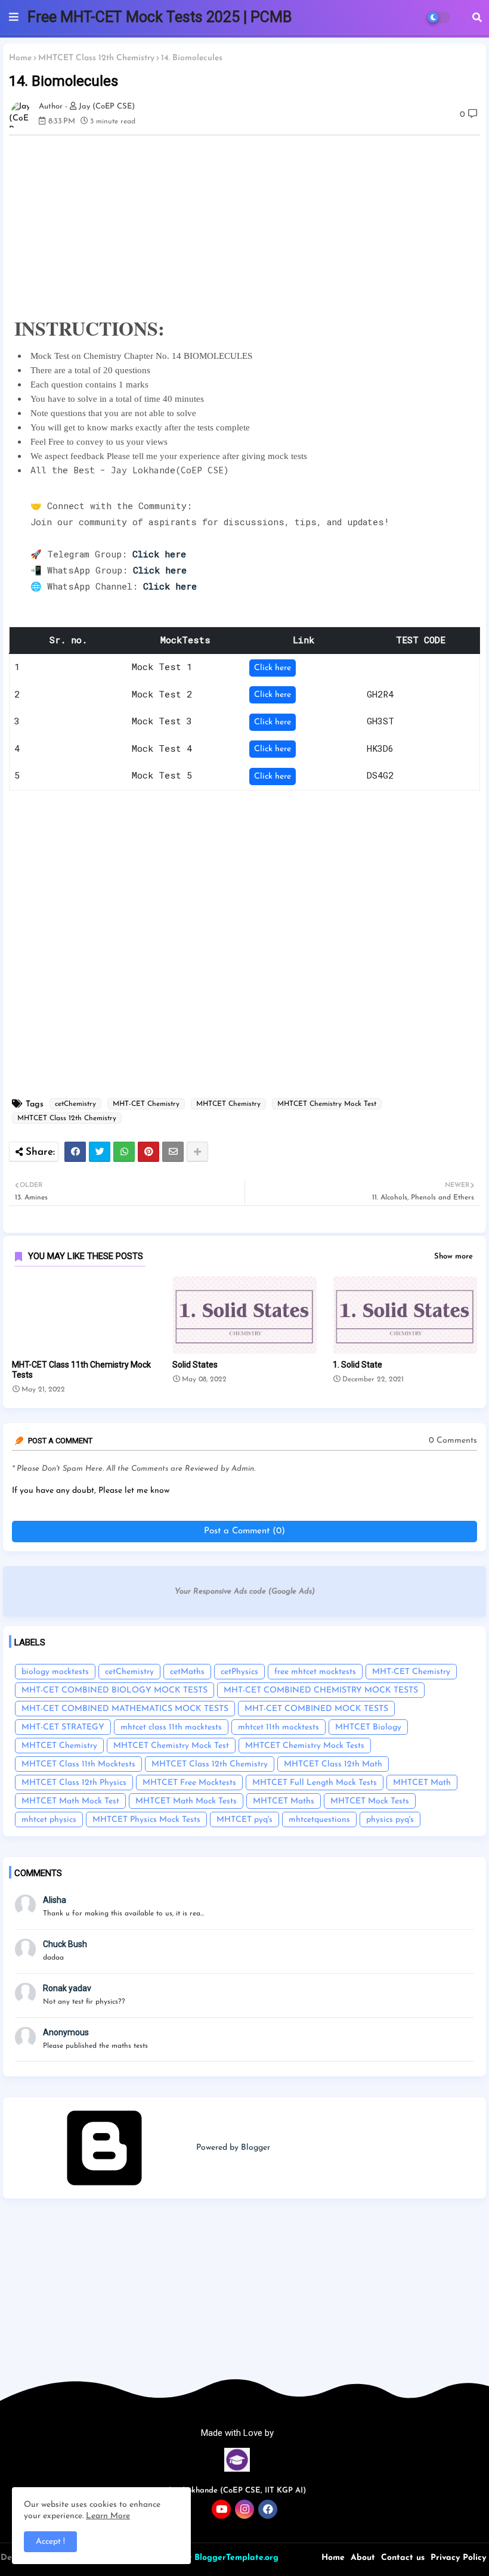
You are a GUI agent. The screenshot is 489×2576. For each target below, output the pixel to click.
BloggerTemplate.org (236, 2558)
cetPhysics (239, 1672)
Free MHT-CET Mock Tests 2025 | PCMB (160, 17)
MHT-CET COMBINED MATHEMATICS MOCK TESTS (125, 1709)
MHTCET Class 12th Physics (74, 1783)
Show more (454, 1256)
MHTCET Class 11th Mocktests (78, 1764)
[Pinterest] (148, 1152)
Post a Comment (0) (244, 1531)
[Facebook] (75, 1152)
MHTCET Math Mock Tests (186, 1801)
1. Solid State (358, 1365)
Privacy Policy (458, 2558)
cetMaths (187, 1672)
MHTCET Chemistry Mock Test (327, 1104)
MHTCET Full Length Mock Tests (315, 1783)
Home (20, 58)
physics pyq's (390, 1820)
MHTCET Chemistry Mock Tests (305, 1746)
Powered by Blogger (232, 2148)
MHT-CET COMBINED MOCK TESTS (316, 1709)
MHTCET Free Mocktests (189, 1783)
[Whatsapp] (124, 1152)
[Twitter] (100, 1152)
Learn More (108, 2516)
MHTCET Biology (368, 1727)
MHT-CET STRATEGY (63, 1727)
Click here (273, 668)
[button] (477, 17)
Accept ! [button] (50, 2542)
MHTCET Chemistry (228, 1104)
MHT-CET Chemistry (146, 1104)
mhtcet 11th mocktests (278, 1727)
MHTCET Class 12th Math (333, 1764)
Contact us (403, 2558)
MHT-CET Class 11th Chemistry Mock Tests (81, 1370)
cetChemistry (75, 1104)
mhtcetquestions (319, 1820)
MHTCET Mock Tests (370, 1801)
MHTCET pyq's (244, 1820)
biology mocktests (55, 1672)
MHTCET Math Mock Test (70, 1801)
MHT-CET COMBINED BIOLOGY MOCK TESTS (114, 1690)
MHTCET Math (422, 1783)
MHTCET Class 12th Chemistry (96, 58)
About (363, 2558)
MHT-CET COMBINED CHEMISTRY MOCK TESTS (321, 1690)
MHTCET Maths (284, 1801)
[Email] (173, 1152)
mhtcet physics (49, 1820)
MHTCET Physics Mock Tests (146, 1820)
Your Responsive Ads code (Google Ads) (245, 1591)
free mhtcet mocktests (315, 1672)
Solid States (195, 1365)
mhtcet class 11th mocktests (171, 1727)
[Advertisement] (244, 2304)
